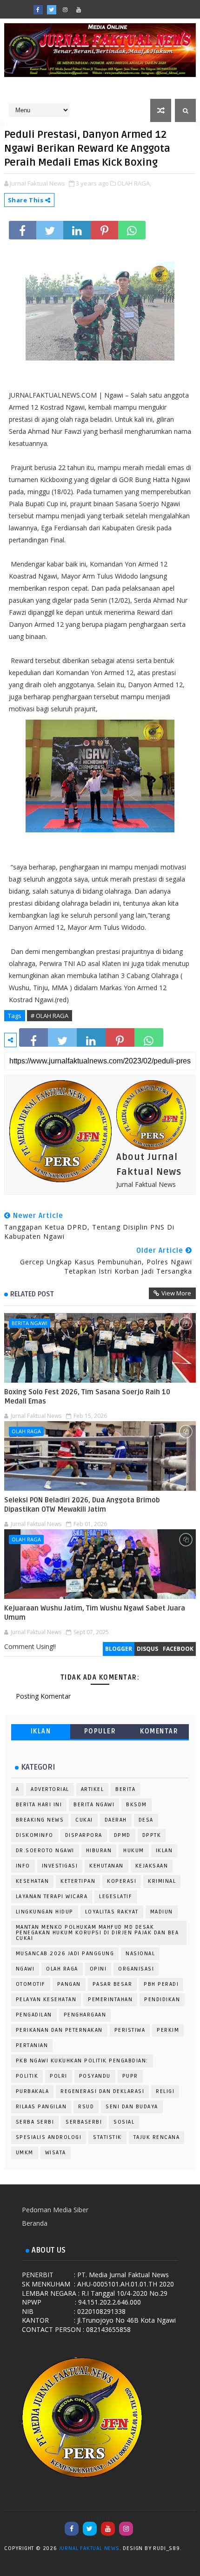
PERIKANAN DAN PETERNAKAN (59, 2030)
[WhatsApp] (92, 7)
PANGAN (69, 1984)
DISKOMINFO (35, 1835)
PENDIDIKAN (162, 2000)
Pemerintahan (110, 2000)
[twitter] (52, 10)
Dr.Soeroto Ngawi (45, 1851)
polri (59, 2076)
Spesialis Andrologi (49, 2137)
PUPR (130, 2076)
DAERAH (116, 1820)
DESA (146, 1820)
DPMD (122, 1835)
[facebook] (38, 10)
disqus (147, 1649)
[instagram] (65, 10)
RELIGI (165, 2091)
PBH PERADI (161, 1984)
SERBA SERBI (35, 2122)
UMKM (25, 2153)
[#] (106, 7)
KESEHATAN (33, 1881)
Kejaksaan (152, 1866)
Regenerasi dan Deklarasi (102, 2091)
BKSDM (137, 1805)
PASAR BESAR (113, 1984)
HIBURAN (99, 1851)
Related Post (32, 1294)
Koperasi (122, 1881)
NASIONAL (140, 1954)
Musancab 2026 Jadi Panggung (65, 1954)
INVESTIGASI (60, 1866)
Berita (125, 1789)
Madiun (162, 1912)
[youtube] (79, 10)
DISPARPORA (84, 1835)
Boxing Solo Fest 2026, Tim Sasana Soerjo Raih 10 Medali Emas (87, 1397)
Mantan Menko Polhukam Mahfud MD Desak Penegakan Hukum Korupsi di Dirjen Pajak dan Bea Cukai (97, 1933)
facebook (178, 1649)
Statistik (107, 2137)
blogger (119, 1649)
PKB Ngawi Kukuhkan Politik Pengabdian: (82, 2061)
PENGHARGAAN (85, 2015)
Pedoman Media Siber (55, 2210)
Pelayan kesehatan (46, 2000)
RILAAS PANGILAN (41, 2107)
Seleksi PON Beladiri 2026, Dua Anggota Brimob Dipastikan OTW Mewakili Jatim (82, 1505)
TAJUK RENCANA (157, 2137)
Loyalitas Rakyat (112, 1912)
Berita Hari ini (39, 1805)
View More (176, 1293)
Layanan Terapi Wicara (52, 1897)
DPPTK (152, 1835)
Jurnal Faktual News (89, 2548)
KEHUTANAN (107, 1866)
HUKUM (134, 1851)
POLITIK (27, 2076)
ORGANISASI (136, 1969)
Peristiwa (130, 2030)
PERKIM (168, 2030)
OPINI (98, 1969)
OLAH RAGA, (134, 183)
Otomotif (31, 1984)
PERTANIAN (32, 2045)
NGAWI (25, 1969)
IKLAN (41, 1731)
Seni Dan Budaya (132, 2107)
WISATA (56, 2153)
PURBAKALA (33, 2091)
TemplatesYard (193, 2550)
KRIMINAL (162, 1881)
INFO (23, 1866)
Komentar (159, 1731)
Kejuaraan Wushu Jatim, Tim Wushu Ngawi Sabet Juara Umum (95, 1613)
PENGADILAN (34, 2015)
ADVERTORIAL (50, 1789)
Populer (100, 1731)
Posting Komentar (43, 1696)
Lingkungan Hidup (45, 1912)
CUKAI (84, 1820)
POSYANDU (95, 2076)
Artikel (93, 1789)
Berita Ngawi (30, 1323)
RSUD (86, 2107)
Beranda (35, 2223)
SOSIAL (124, 2122)
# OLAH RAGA (50, 1016)
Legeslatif (116, 1897)
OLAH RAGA (26, 1431)
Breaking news (40, 1820)
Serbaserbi (84, 2122)
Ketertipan (78, 1881)
